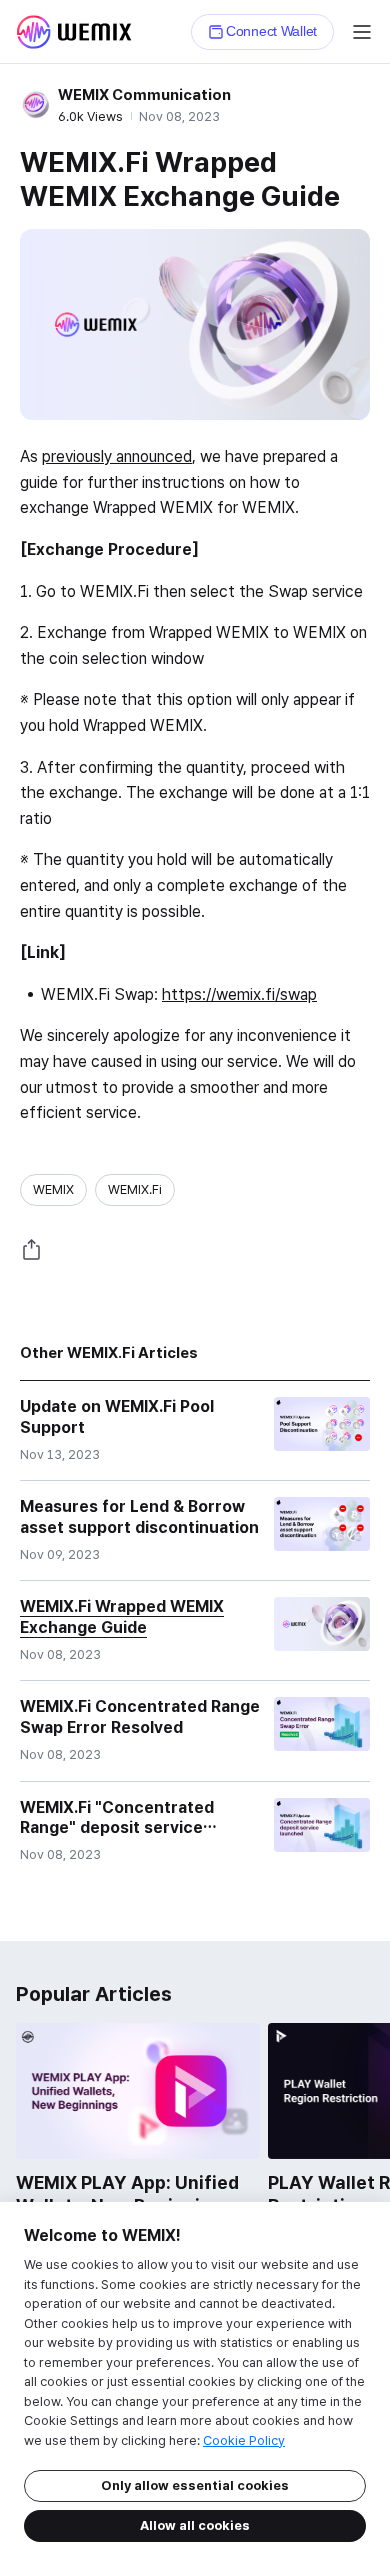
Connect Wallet (271, 31)
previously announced (117, 456)
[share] (32, 1250)
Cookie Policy (244, 2440)
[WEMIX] (74, 32)
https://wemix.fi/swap (239, 994)
